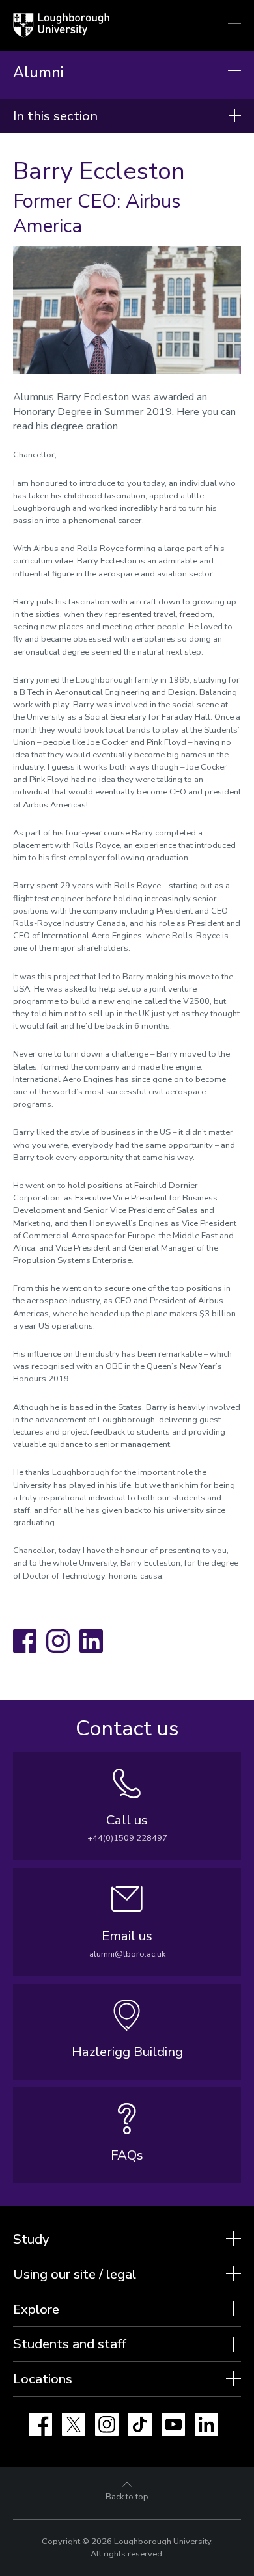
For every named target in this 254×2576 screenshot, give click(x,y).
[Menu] (234, 75)
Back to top (127, 2497)
